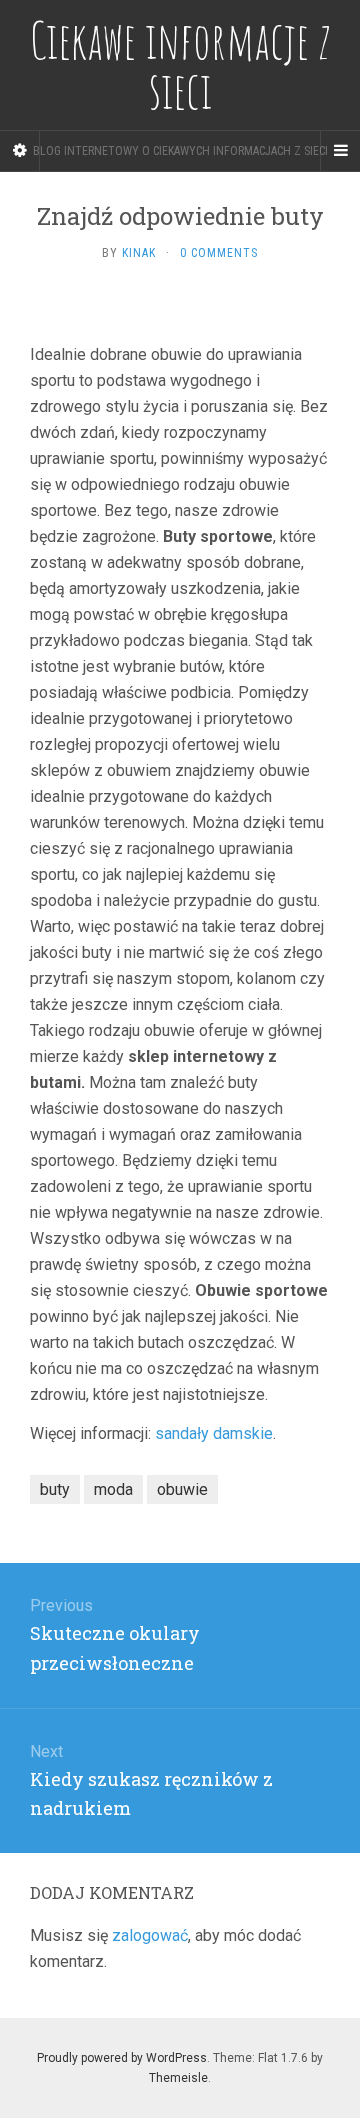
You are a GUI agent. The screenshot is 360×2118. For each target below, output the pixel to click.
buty (55, 1489)
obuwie (182, 1489)
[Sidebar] (20, 151)
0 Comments (219, 253)
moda (113, 1489)
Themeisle (178, 2078)
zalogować (150, 1935)
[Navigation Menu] (340, 151)
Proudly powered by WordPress (122, 2058)
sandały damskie (214, 1433)
